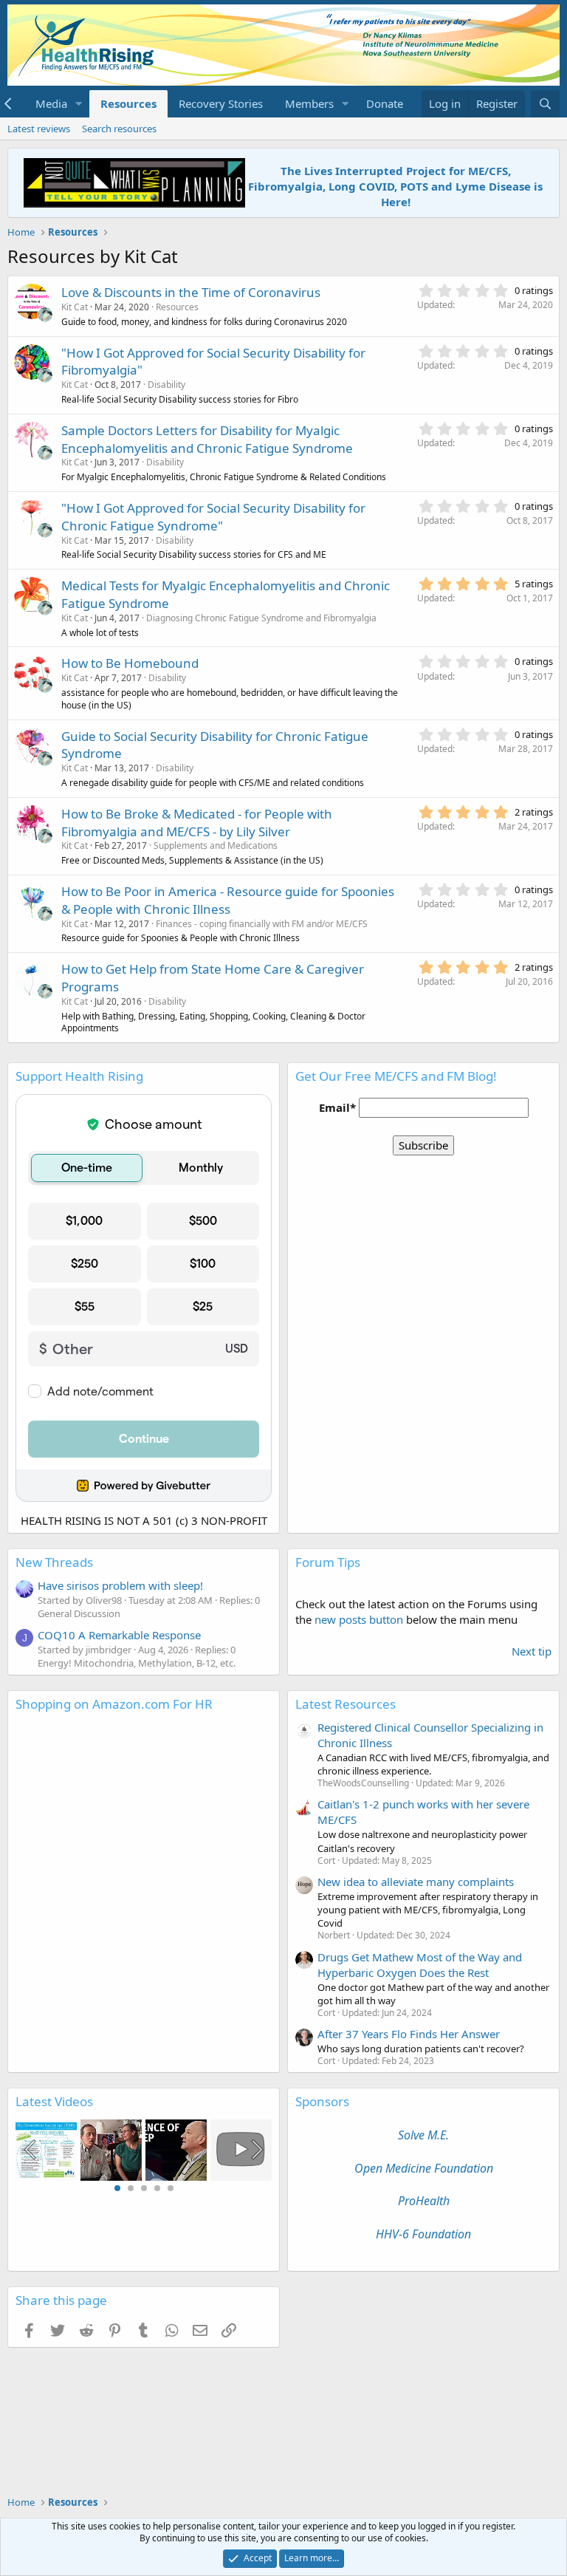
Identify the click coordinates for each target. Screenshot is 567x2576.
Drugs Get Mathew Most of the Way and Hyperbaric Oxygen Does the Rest (420, 1965)
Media (51, 103)
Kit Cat (75, 307)
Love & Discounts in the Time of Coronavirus (191, 292)
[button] (79, 104)
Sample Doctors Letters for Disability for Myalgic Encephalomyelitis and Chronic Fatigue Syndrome (207, 439)
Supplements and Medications (216, 845)
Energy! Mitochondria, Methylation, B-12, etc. (137, 1663)
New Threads (54, 1562)
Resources (128, 103)
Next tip (532, 1651)
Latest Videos (54, 2101)
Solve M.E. (423, 2135)
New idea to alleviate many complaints (416, 1882)
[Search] (545, 104)
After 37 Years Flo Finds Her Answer (409, 2034)
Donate (385, 103)
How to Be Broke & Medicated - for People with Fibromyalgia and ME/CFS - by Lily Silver (197, 823)
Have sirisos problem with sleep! (120, 1585)
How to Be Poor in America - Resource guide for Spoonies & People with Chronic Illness (228, 900)
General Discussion (79, 1613)
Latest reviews (39, 129)
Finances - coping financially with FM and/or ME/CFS (262, 924)
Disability (166, 385)
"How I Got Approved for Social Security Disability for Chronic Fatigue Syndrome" (213, 517)
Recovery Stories (221, 103)
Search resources (119, 129)
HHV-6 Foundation (423, 2234)
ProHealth (424, 2201)
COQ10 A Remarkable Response (119, 1635)
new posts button (360, 1619)
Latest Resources (346, 1704)
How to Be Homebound (130, 663)
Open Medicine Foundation (424, 2168)
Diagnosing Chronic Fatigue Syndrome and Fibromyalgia (261, 618)
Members (309, 103)
